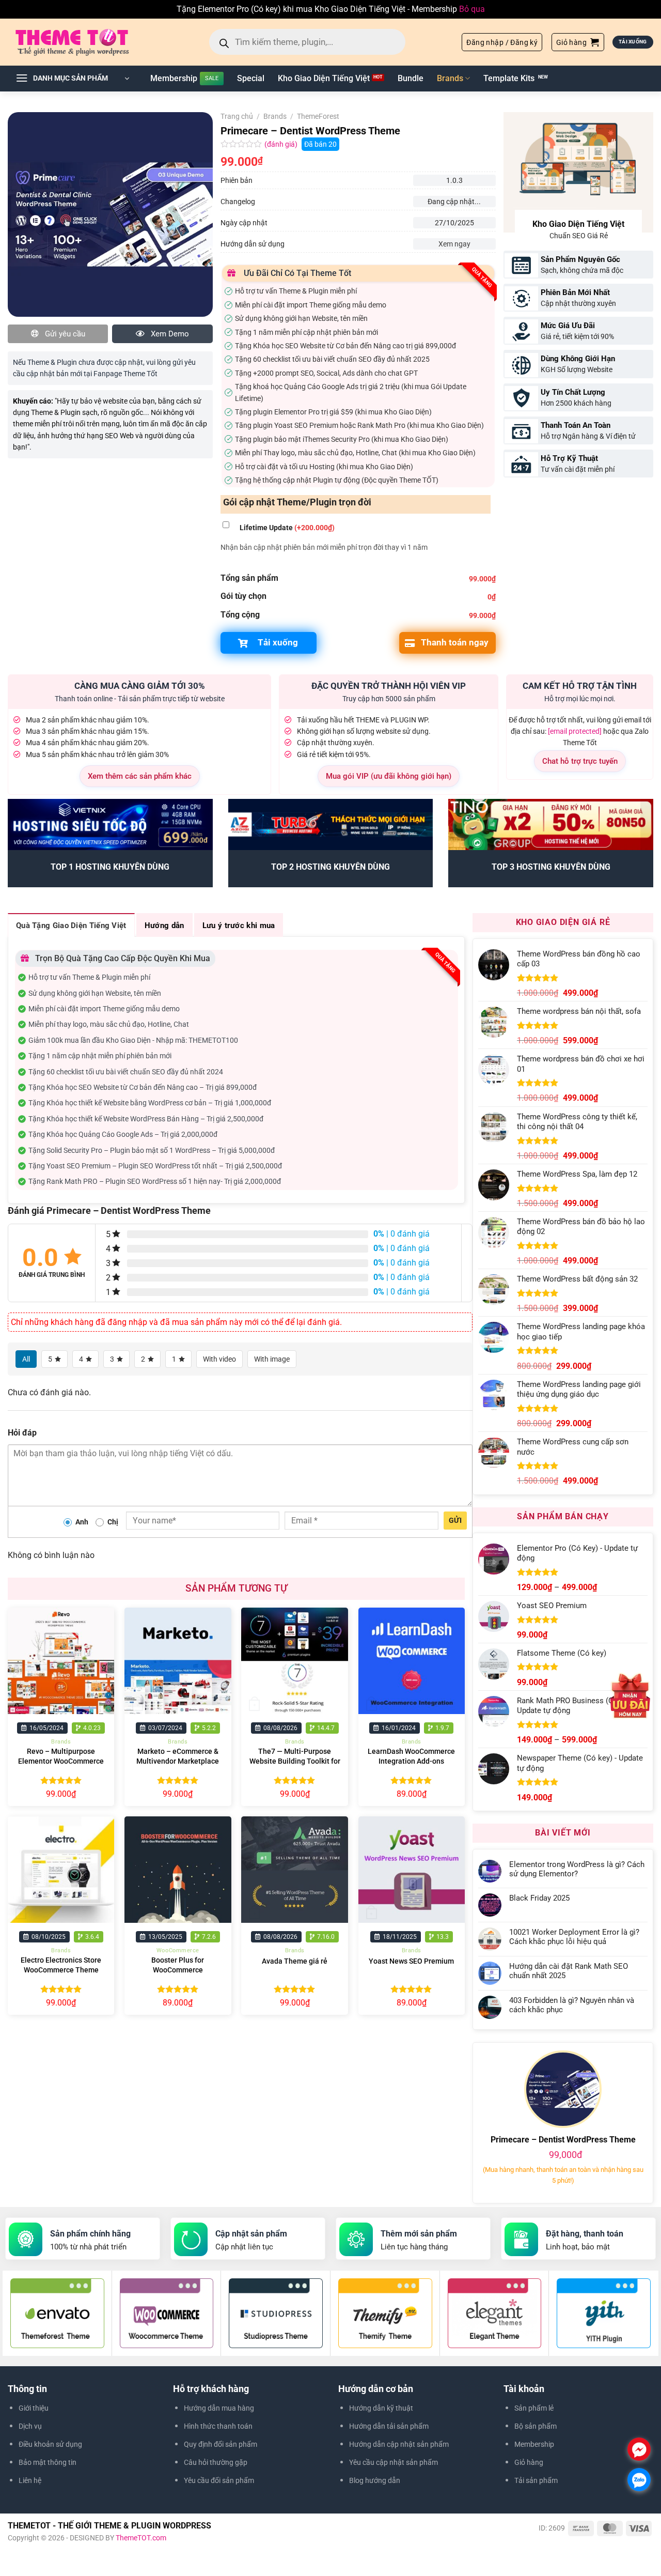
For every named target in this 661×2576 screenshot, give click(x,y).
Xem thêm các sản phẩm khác (140, 776)
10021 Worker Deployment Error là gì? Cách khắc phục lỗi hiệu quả (574, 1937)
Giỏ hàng (529, 2462)
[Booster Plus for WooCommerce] (178, 1870)
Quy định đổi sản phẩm (221, 2444)
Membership (174, 78)
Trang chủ (237, 116)
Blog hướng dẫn (375, 2480)
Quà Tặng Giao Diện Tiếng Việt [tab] (71, 925)
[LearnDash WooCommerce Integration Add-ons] (412, 1661)
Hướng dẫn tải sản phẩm (389, 2426)
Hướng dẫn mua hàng (219, 2408)
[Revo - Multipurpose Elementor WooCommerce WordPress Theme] (61, 1661)
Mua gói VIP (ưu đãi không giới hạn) (389, 776)
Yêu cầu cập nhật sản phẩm (394, 2462)
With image (272, 1359)
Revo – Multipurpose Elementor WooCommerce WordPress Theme (61, 1761)
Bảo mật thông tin (48, 2462)
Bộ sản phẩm (536, 2426)
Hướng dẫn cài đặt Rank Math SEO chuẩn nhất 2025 (569, 1971)
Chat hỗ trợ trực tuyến (580, 761)
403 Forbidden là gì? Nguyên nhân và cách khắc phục (572, 2005)
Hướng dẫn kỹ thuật (381, 2408)
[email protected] (575, 731)
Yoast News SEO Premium (411, 1961)
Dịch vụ (30, 2426)
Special (251, 78)
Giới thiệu (34, 2408)
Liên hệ (30, 2480)
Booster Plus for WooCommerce (178, 1965)
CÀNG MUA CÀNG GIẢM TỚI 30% (140, 686)
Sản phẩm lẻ (534, 2408)
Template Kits (509, 78)
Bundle (411, 78)
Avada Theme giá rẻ (295, 1961)
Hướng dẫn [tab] (164, 925)
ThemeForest (318, 116)
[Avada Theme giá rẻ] (295, 1870)
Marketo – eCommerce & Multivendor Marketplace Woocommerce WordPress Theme (178, 1766)
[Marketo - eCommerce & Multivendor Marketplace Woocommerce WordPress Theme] (178, 1661)
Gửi (455, 1520)
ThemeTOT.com (141, 2538)
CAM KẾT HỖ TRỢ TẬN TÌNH (580, 686)
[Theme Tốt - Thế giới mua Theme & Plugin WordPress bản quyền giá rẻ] (87, 42)
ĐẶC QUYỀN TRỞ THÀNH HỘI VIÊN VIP (389, 686)
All (26, 1359)
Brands (450, 78)
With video (219, 1359)
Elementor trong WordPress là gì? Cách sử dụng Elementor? (577, 1869)
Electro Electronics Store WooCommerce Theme (61, 1965)
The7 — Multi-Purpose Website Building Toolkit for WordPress (295, 1761)
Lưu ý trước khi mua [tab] (239, 925)
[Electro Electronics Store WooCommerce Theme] (61, 1870)
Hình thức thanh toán (218, 2426)
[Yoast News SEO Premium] (412, 1870)
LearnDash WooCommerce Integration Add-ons (411, 1756)
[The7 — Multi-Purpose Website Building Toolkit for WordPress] (295, 1661)
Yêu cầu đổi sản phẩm (219, 2480)
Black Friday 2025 (539, 1898)
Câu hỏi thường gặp (216, 2462)
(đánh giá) (282, 144)
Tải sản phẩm (536, 2480)
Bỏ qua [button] (472, 9)
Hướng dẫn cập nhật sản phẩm (399, 2444)
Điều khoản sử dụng (50, 2444)
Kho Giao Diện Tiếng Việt (324, 78)
